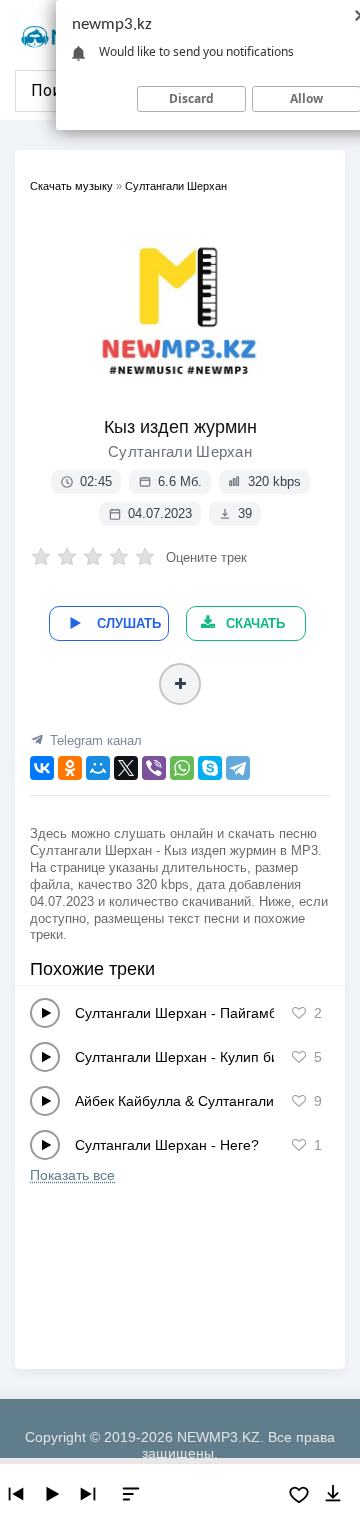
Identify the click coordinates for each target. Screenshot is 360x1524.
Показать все (72, 1175)
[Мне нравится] (299, 1013)
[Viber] (154, 768)
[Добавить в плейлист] (180, 684)
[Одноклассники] (70, 768)
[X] (126, 768)
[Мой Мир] (98, 768)
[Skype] (210, 768)
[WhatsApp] (182, 768)
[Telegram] (238, 768)
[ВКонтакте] (42, 768)
